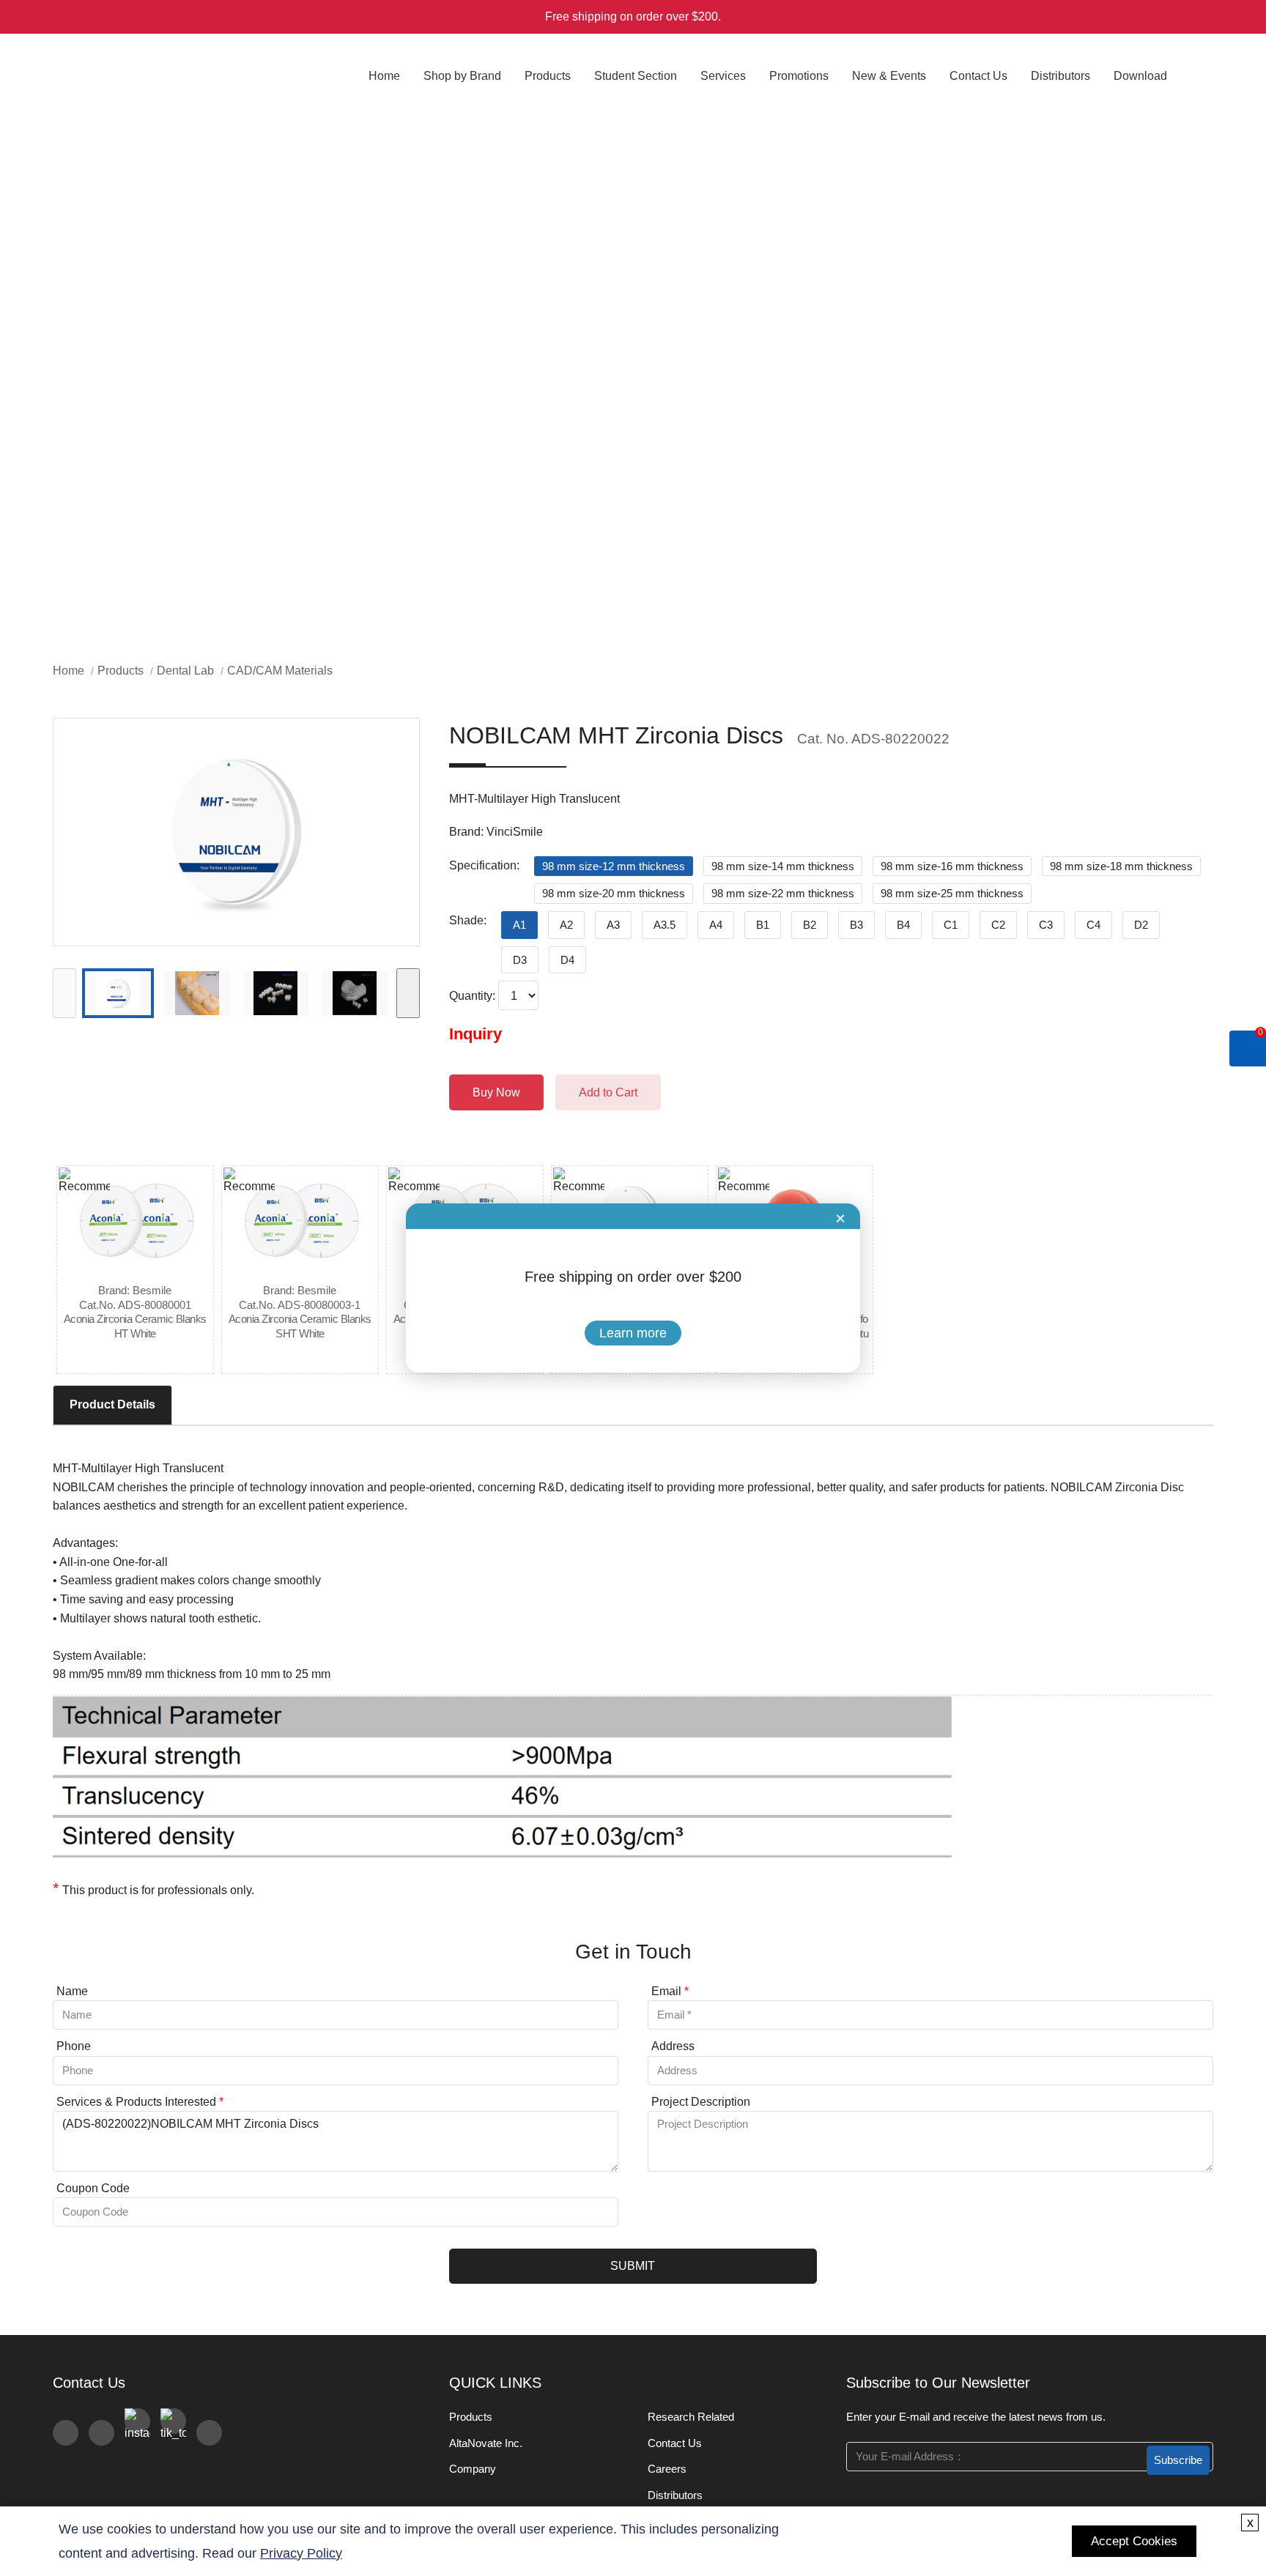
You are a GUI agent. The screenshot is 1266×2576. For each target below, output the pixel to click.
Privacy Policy (301, 2553)
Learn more (633, 1333)
